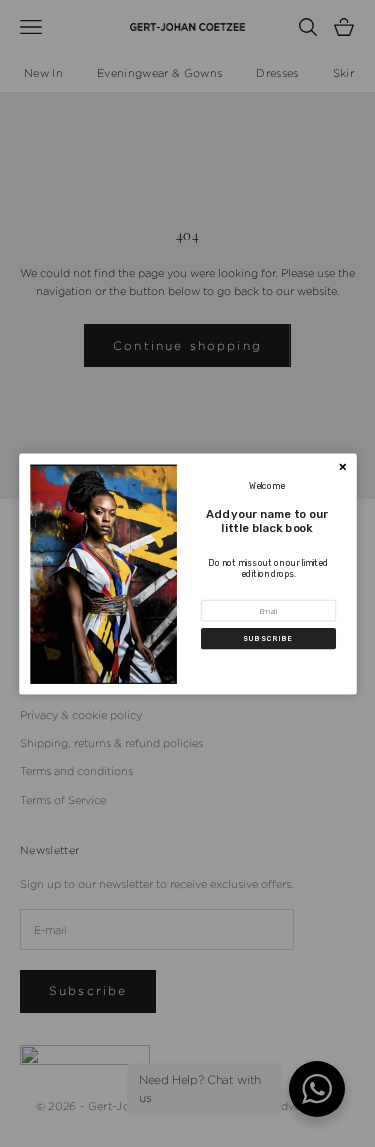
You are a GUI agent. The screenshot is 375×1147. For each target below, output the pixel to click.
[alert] (188, 573)
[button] (268, 638)
